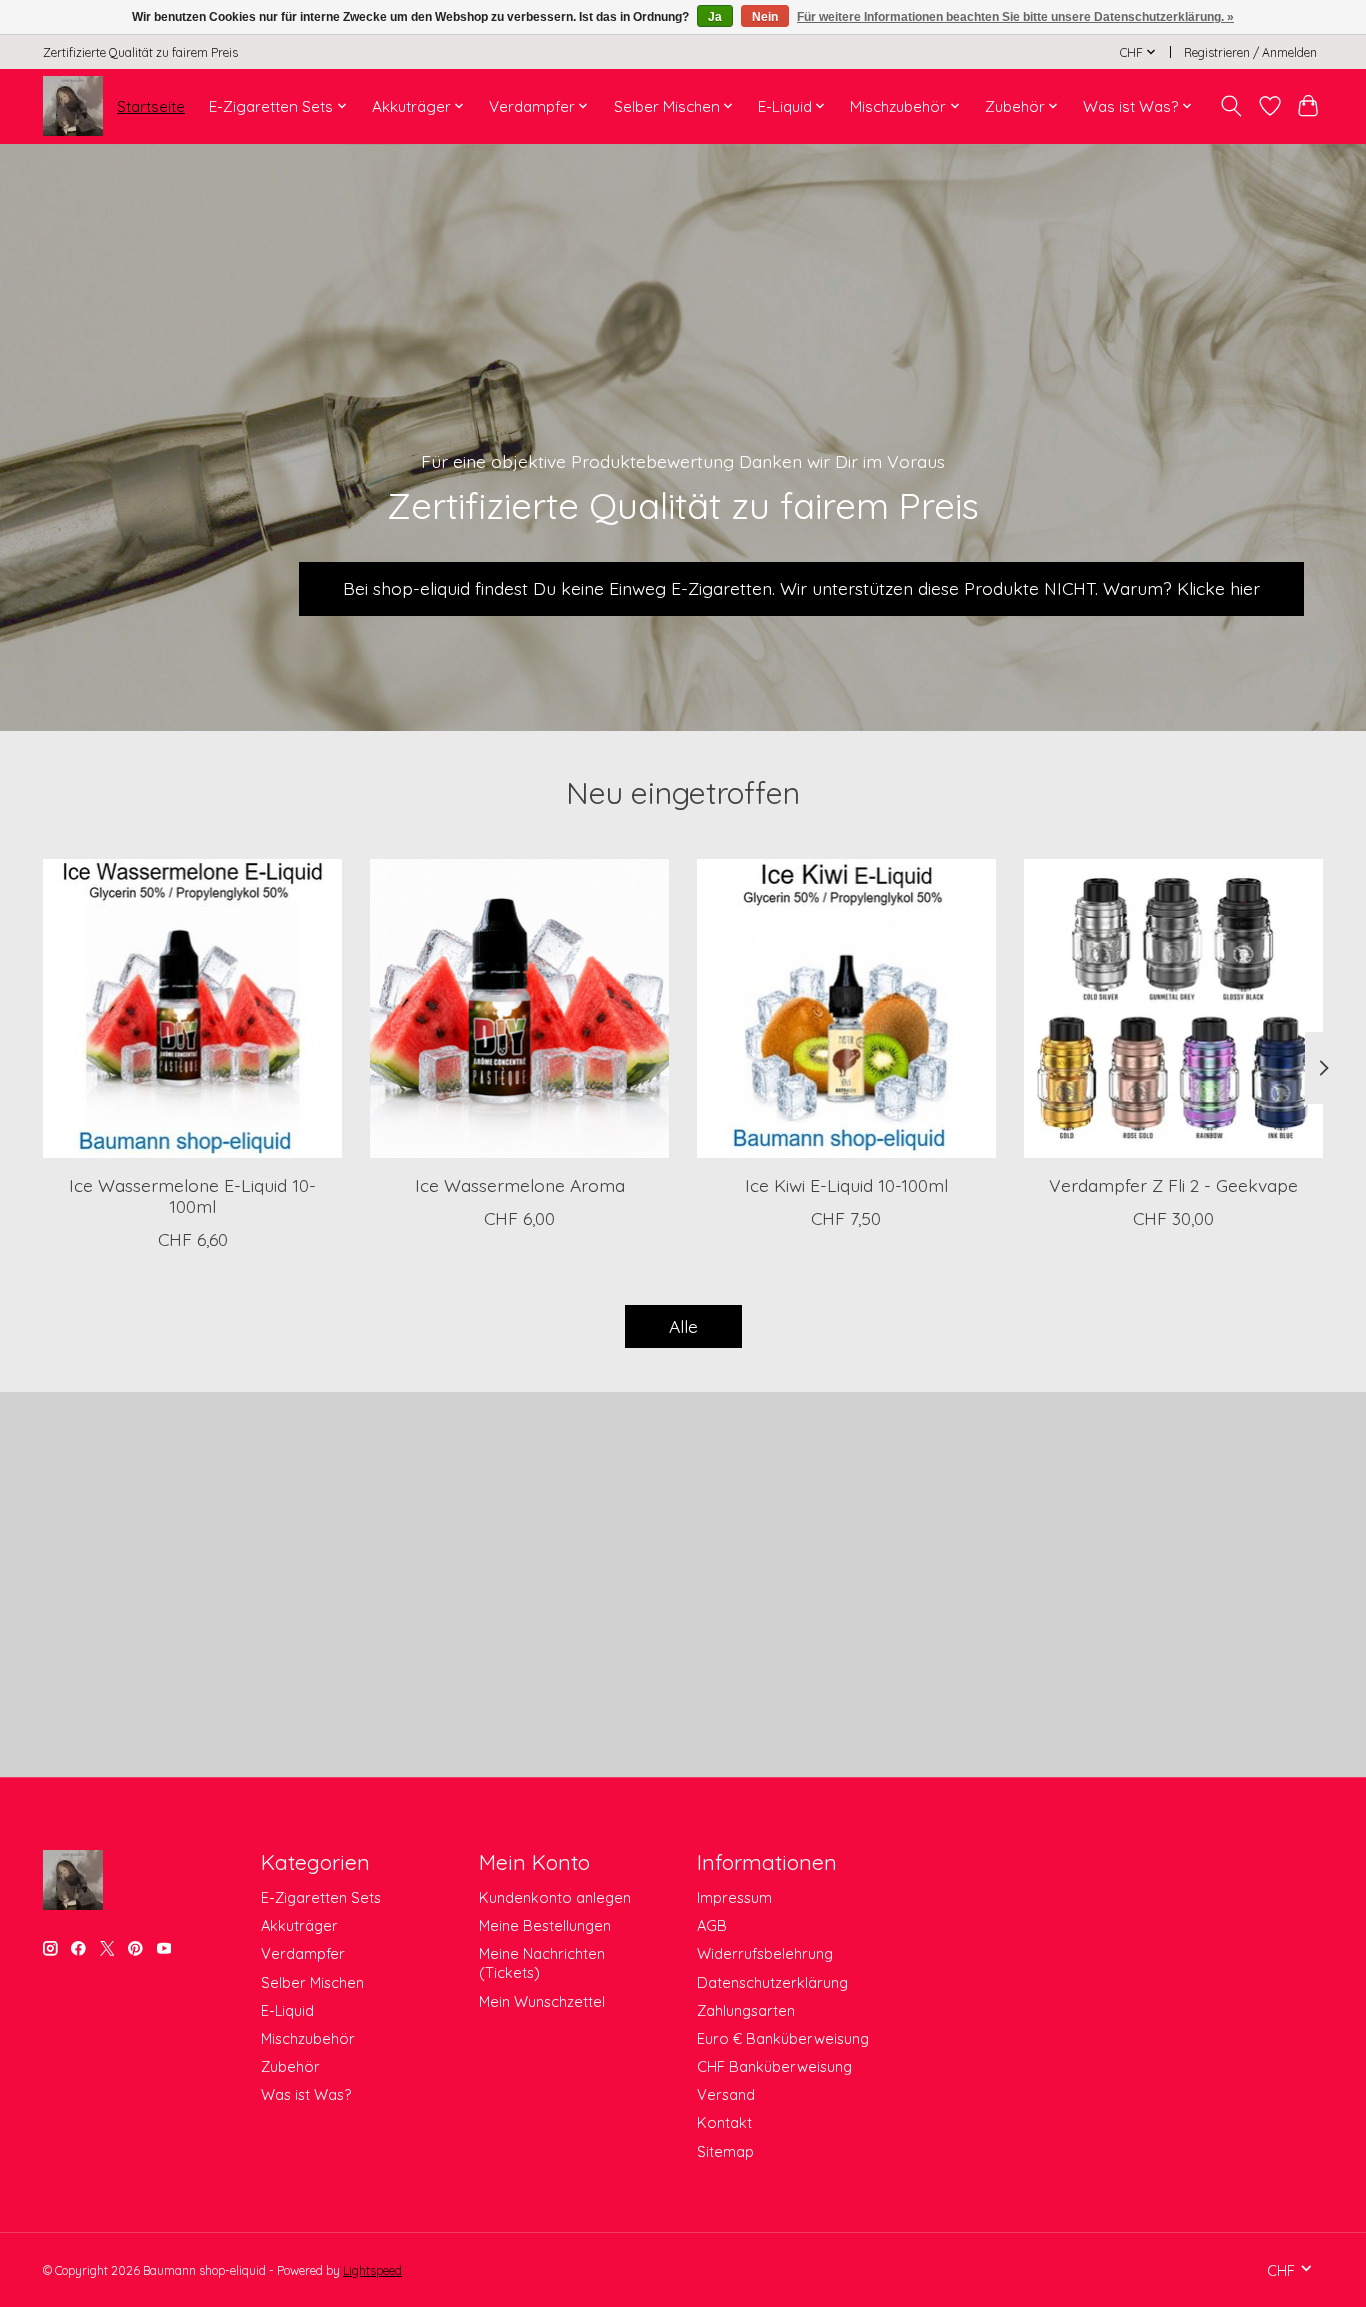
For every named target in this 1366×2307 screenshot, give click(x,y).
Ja (715, 17)
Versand (726, 2094)
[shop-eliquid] (73, 106)
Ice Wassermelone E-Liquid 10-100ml (192, 1195)
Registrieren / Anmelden (1250, 52)
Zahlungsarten (746, 2010)
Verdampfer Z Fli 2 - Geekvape (1173, 1185)
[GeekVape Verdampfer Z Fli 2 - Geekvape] (1173, 1008)
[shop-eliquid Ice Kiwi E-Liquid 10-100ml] (846, 1008)
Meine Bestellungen (545, 1925)
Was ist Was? (306, 2094)
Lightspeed (372, 2270)
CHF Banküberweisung (774, 2066)
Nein (765, 17)
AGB (712, 1925)
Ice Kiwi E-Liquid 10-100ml (846, 1185)
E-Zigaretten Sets (321, 1897)
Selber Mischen (312, 1982)
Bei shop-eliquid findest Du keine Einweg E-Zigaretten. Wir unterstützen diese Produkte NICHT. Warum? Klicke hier (801, 588)
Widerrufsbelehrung (765, 1953)
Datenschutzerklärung (772, 1982)
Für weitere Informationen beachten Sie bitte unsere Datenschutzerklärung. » (1015, 17)
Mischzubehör (308, 2038)
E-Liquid (287, 2010)
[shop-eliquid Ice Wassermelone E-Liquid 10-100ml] (192, 1008)
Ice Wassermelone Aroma (520, 1185)
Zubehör (290, 2066)
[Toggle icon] (1231, 106)
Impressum (734, 1897)
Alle (683, 1326)
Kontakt (724, 2122)
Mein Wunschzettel (542, 2001)
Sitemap (725, 2151)
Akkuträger (299, 1925)
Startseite (151, 106)
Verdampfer (303, 1953)
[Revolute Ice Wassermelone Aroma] (519, 1008)
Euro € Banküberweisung (783, 2038)
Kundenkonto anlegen (555, 1897)
